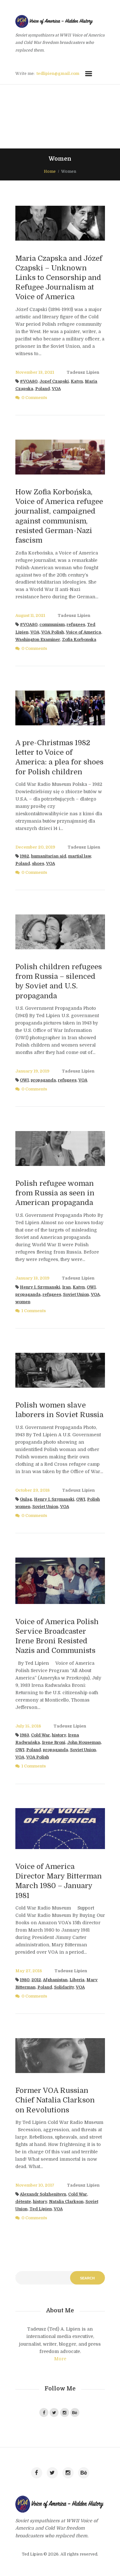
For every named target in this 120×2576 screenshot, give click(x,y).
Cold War (40, 1735)
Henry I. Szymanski (40, 1287)
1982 (24, 856)
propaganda (43, 1080)
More (60, 2359)
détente (23, 2202)
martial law (80, 856)
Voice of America (84, 632)
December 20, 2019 (35, 847)
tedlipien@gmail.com (58, 74)
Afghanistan (55, 1980)
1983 (24, 1735)
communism (52, 625)
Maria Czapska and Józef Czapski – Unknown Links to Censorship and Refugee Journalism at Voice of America (59, 278)
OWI (24, 1080)
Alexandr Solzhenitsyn (43, 2194)
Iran (66, 1287)
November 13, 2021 (35, 372)
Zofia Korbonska (79, 640)
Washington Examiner (38, 640)
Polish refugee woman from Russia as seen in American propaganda (55, 1193)
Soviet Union (76, 1295)
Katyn (77, 381)
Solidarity (64, 1987)
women (23, 1302)
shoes (38, 864)
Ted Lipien (41, 2209)
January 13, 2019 (32, 1278)
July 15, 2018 (28, 1726)
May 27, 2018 (29, 1971)
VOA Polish (53, 632)
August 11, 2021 (30, 616)
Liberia (77, 1980)
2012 (36, 1980)
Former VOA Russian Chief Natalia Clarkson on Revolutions (55, 2100)
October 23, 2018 (32, 1490)
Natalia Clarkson (66, 2202)
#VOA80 (29, 381)
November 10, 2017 (35, 2185)
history (59, 1735)
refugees (76, 625)
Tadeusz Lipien (83, 372)
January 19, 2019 (32, 1071)
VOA (56, 389)
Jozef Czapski (54, 381)
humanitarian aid (49, 856)
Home (50, 171)
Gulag (26, 1499)
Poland (43, 389)
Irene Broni (54, 1743)
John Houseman (84, 1743)
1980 (25, 1980)
